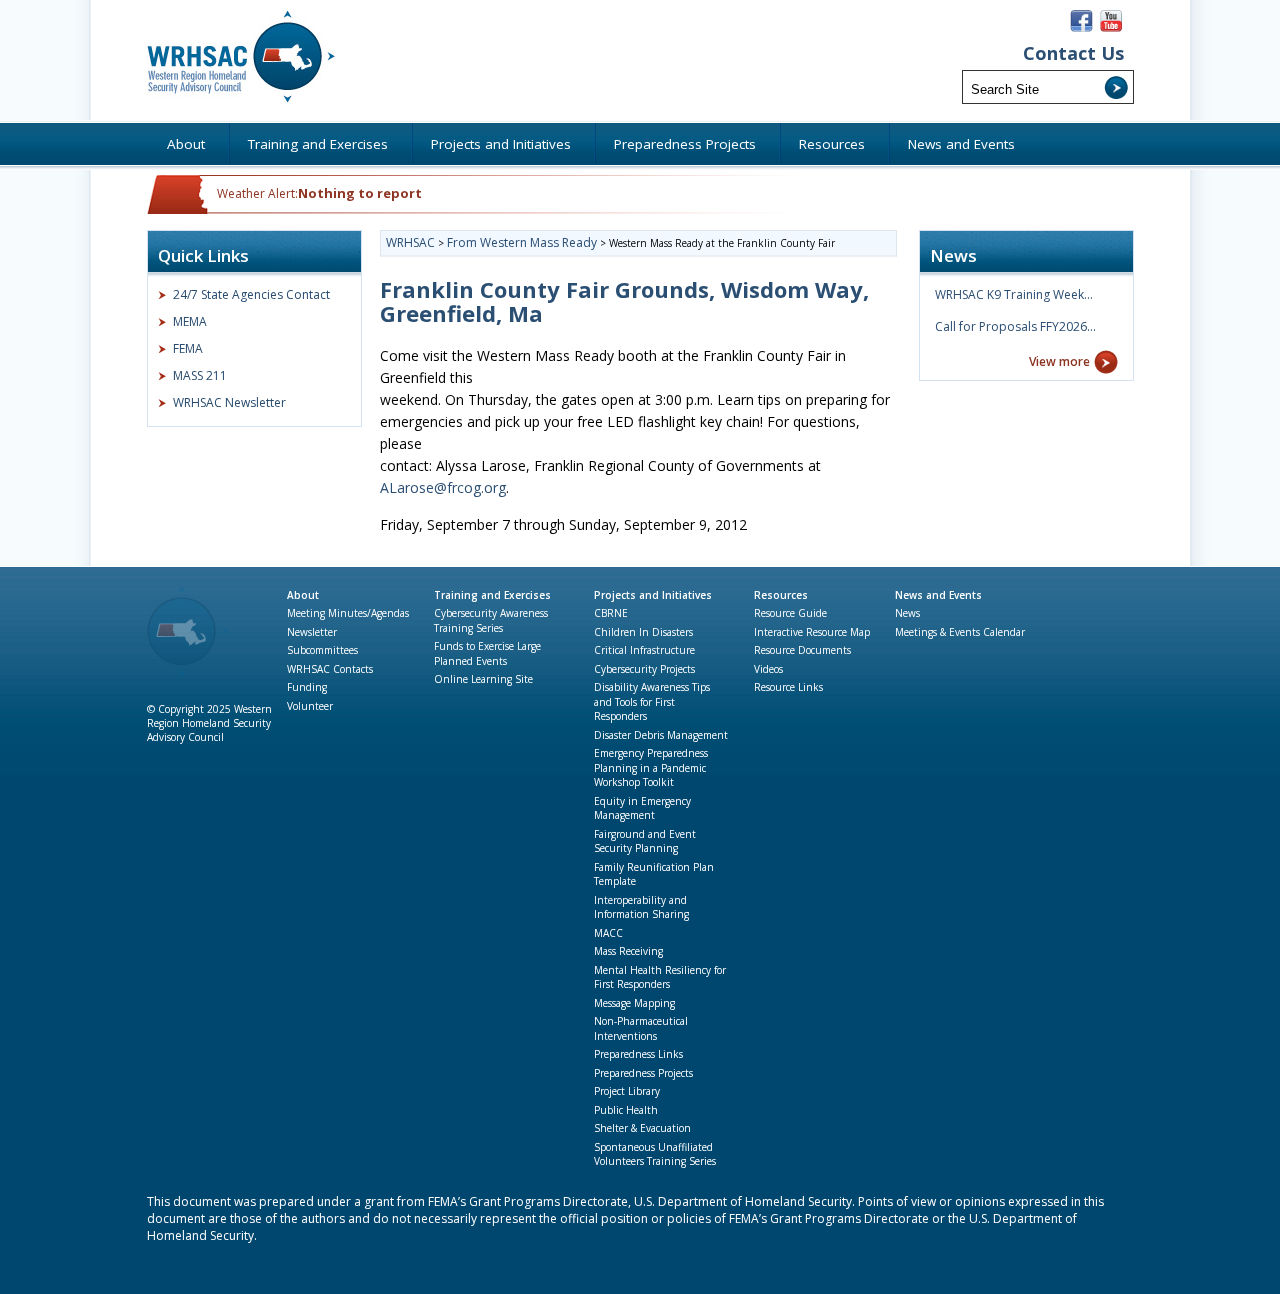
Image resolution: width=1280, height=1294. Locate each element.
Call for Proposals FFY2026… (1015, 326)
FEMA (188, 348)
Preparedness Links (638, 1054)
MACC (608, 933)
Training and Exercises (492, 595)
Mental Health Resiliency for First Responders (660, 977)
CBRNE (611, 613)
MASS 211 (200, 375)
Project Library (627, 1091)
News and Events (938, 595)
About (303, 595)
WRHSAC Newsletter (229, 402)
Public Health (626, 1110)
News (907, 613)
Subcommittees (322, 650)
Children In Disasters (643, 632)
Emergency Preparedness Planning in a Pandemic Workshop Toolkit (651, 767)
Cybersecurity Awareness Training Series (491, 620)
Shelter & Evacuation (642, 1128)
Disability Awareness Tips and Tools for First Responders (652, 701)
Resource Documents (802, 650)
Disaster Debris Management (661, 735)
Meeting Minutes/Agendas (348, 613)
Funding (307, 687)
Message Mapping (634, 1003)
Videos (768, 669)
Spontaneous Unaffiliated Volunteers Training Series (655, 1154)
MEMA (190, 321)
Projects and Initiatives (653, 595)
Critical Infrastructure (644, 650)
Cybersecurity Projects (644, 669)
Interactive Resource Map (812, 632)
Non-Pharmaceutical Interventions (641, 1028)
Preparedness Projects (643, 1073)
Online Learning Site (483, 679)
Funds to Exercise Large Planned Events (487, 653)
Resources (781, 595)
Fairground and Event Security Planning (645, 841)
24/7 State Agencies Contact (251, 294)
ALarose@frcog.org (443, 487)
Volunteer (310, 706)
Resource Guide (790, 613)
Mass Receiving (628, 951)
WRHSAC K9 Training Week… (1014, 294)
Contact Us (1073, 53)
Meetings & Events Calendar (960, 632)
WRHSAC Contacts (330, 669)
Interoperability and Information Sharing (641, 907)
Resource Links (788, 687)
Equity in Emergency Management (642, 808)
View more (1059, 361)
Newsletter (312, 632)
